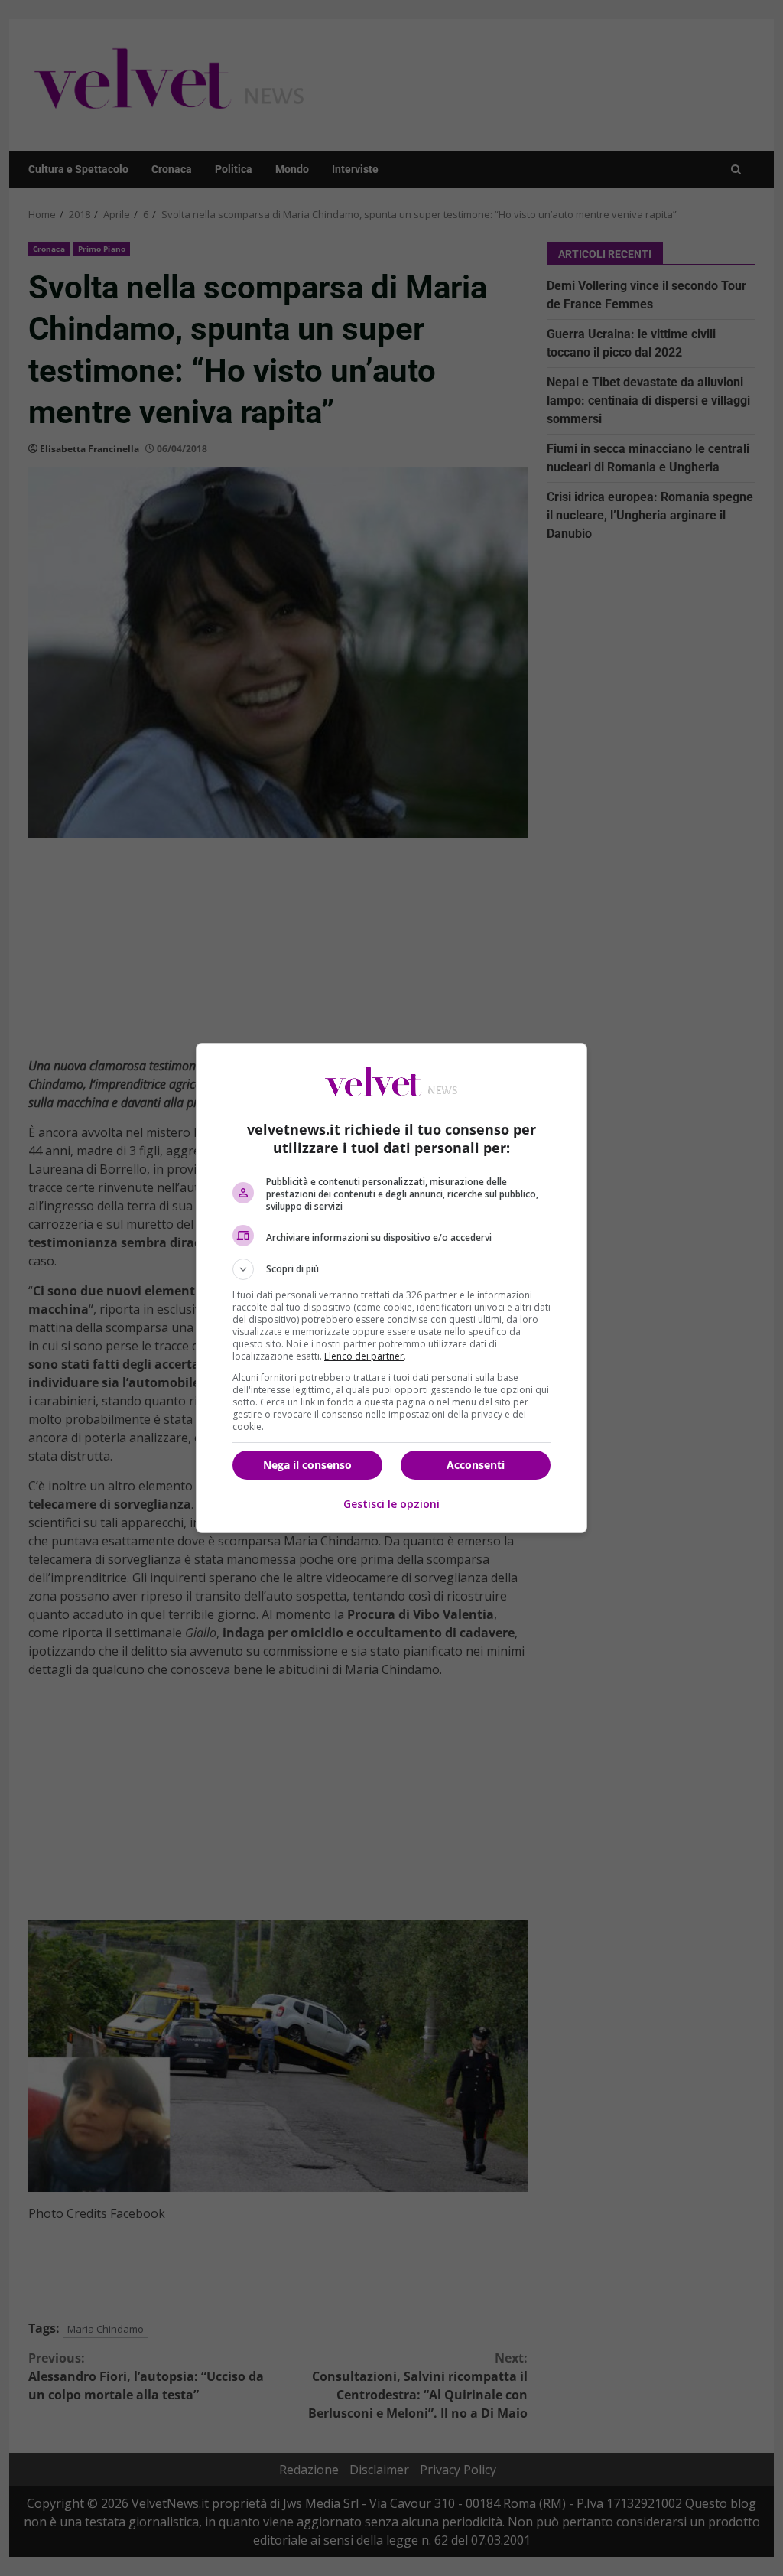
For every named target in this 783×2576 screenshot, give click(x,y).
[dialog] (391, 1288)
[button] (391, 1269)
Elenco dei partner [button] (364, 1356)
